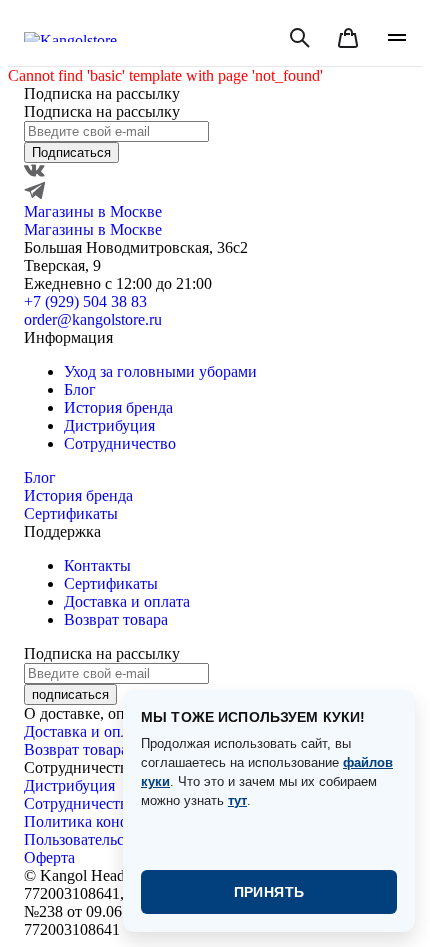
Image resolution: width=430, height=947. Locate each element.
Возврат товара (116, 619)
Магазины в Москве (93, 211)
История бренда (118, 407)
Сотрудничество (120, 443)
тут (237, 800)
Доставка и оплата (127, 601)
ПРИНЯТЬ (269, 892)
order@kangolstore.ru (93, 319)
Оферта (49, 857)
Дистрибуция (109, 425)
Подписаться (71, 152)
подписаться (70, 694)
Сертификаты (71, 513)
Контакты (97, 565)
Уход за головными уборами (160, 371)
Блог (80, 389)
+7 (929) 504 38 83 (85, 301)
